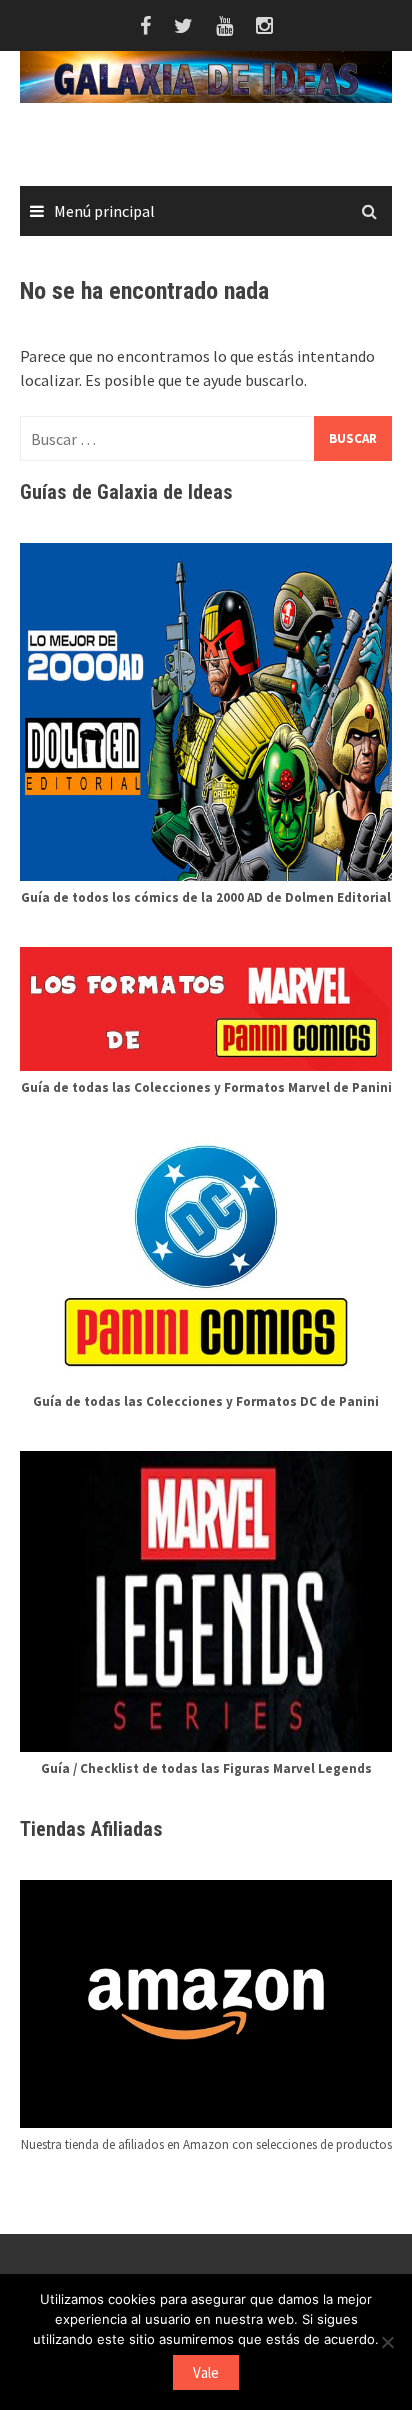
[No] (387, 2342)
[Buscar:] (206, 438)
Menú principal (104, 211)
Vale (206, 2372)
